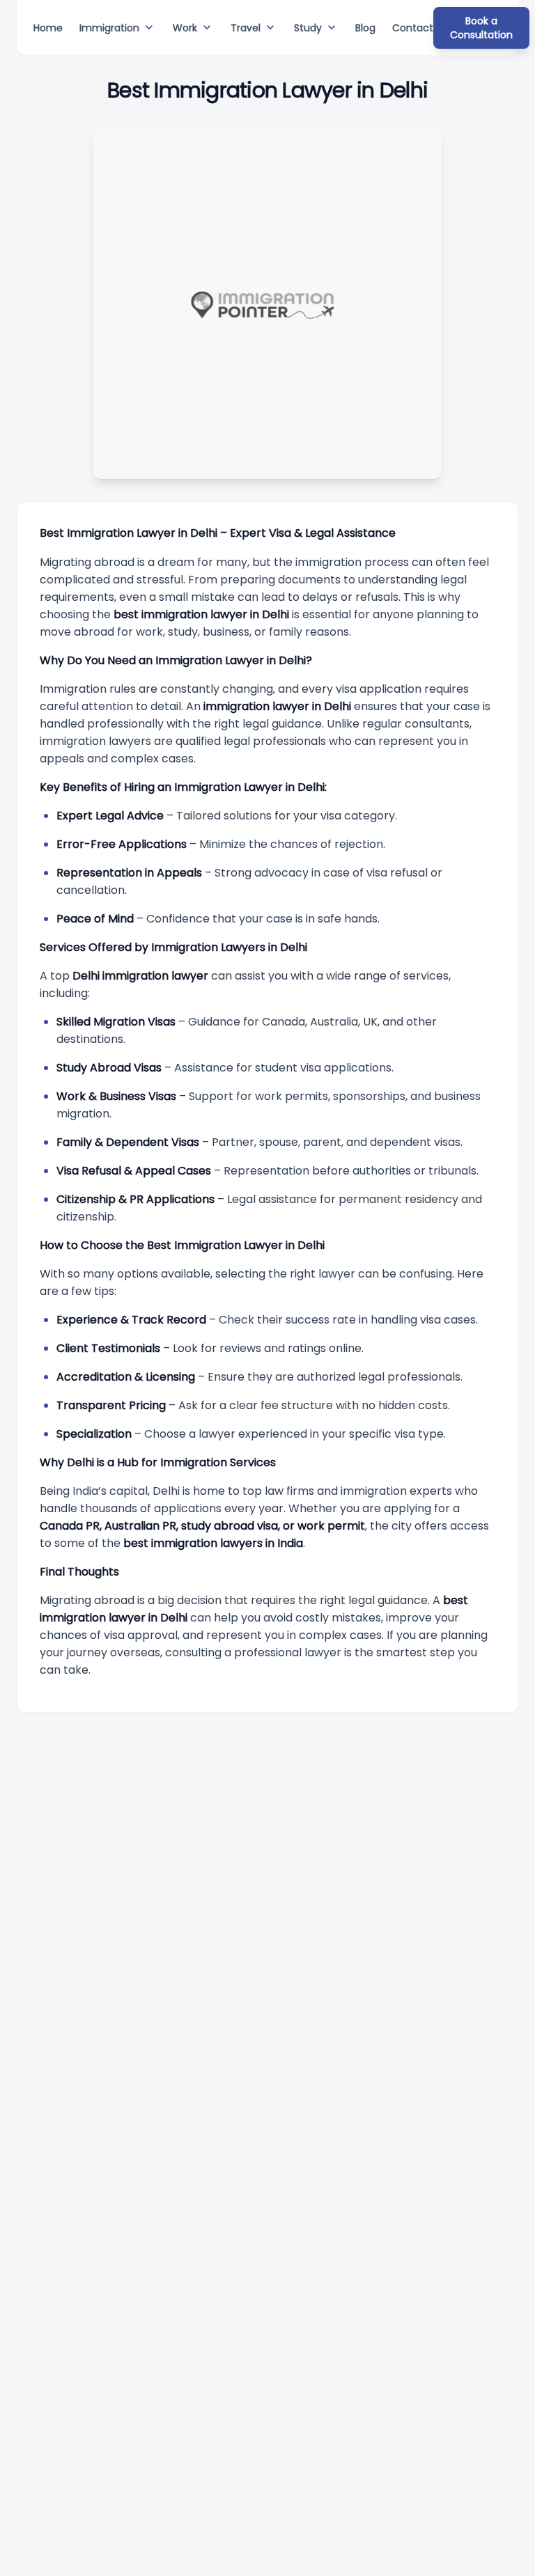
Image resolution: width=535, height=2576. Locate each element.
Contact (413, 28)
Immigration (118, 28)
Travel (254, 28)
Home (48, 28)
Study (316, 28)
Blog (365, 28)
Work (193, 28)
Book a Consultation (481, 28)
